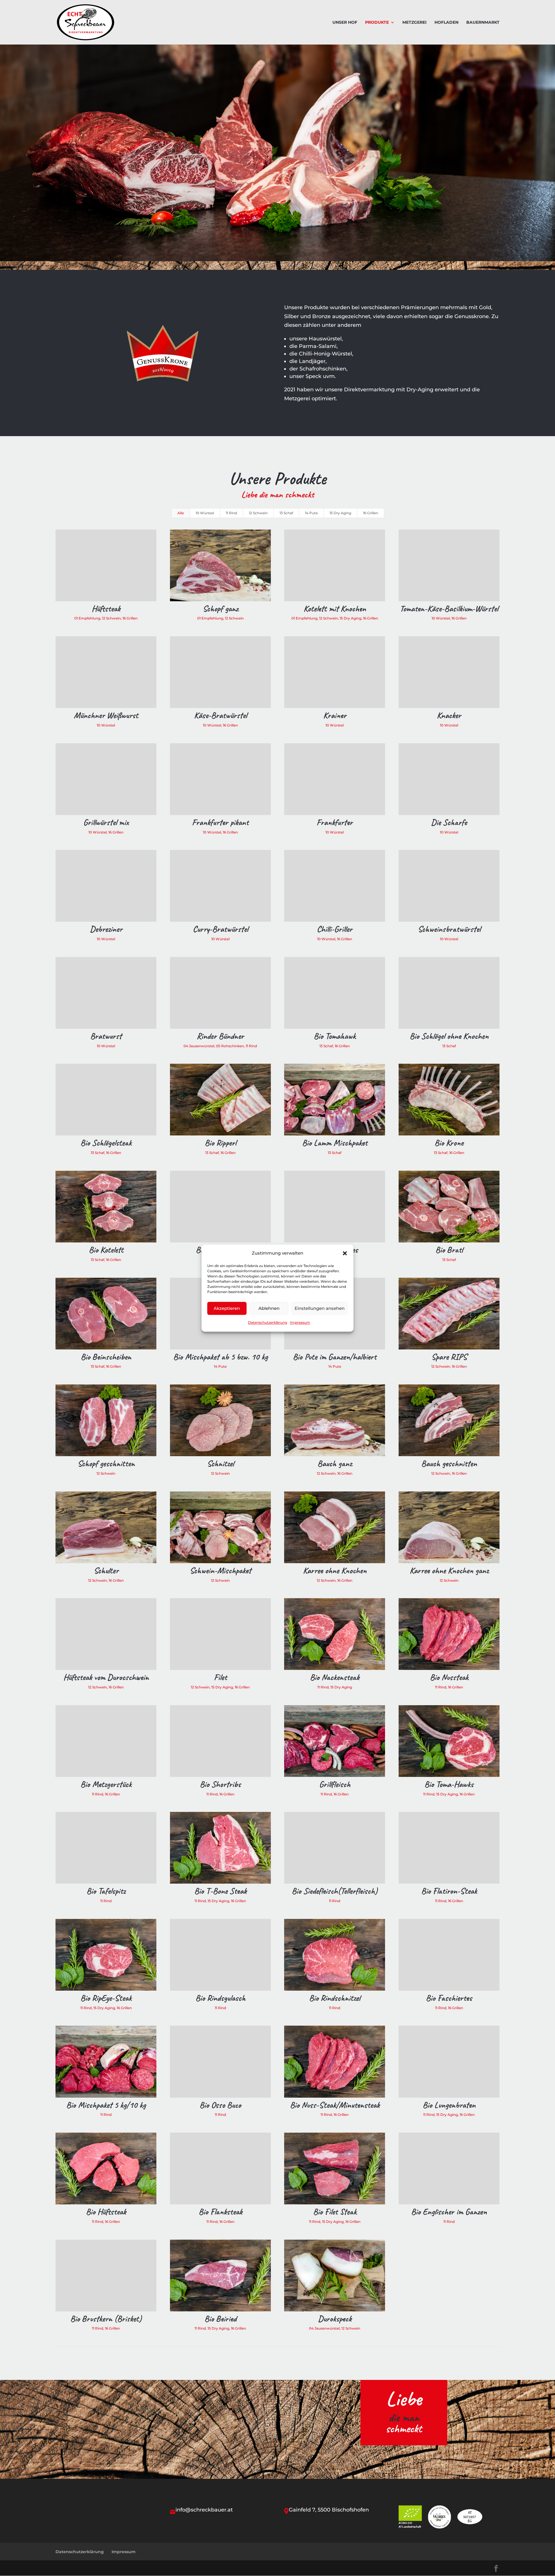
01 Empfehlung (87, 618)
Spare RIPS (449, 1357)
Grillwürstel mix (106, 822)
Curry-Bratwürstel (220, 929)
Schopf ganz (220, 608)
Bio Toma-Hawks (449, 1784)
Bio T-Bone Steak (220, 1891)
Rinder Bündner (220, 1036)
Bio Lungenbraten (449, 2105)
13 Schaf (286, 513)
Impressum (300, 1323)
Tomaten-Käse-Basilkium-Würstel (449, 608)
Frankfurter (335, 822)
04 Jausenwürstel (199, 1046)
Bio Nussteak (449, 1677)
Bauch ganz (335, 1463)
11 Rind (231, 513)
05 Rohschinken (230, 1046)
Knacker (449, 715)
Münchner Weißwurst (106, 715)
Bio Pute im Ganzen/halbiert (335, 1357)
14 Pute (311, 513)
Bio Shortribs (220, 1784)
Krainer (335, 715)
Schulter (106, 1570)
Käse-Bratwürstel (220, 715)
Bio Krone (449, 1143)
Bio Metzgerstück (106, 1784)
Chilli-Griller (335, 929)
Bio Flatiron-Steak (449, 1891)
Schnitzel (220, 1463)
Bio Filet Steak (335, 2212)
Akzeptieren (227, 1308)
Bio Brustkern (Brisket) (106, 2319)
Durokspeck (335, 2319)
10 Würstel (205, 513)
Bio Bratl (449, 1250)
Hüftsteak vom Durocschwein (106, 1677)
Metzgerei (415, 23)
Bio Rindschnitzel (335, 1998)
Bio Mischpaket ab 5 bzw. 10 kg (220, 1357)
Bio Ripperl (220, 1143)
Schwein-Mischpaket (220, 1570)
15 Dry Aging (340, 513)
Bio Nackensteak (335, 1677)
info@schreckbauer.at (204, 2510)
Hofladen (446, 23)
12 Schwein (258, 513)
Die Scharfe (449, 822)
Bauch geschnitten (449, 1463)
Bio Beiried (220, 2319)
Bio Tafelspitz (106, 1891)
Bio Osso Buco (220, 2105)
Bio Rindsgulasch (220, 1998)
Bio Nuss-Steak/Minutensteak (335, 2105)
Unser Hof (345, 23)
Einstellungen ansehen (320, 1308)
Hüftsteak (106, 608)
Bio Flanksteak (220, 2212)
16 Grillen (371, 513)
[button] (345, 1253)
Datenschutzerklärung (268, 1323)
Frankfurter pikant (220, 822)
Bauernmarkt (483, 23)
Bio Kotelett (106, 1250)
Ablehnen (269, 1308)
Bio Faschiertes (449, 1998)
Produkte (377, 23)
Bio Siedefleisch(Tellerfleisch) (335, 1891)
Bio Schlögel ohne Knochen (449, 1036)
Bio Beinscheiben (106, 1357)
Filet (220, 1677)
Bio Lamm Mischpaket (335, 1143)
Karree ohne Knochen (335, 1570)
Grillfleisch (335, 1784)
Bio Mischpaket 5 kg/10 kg (106, 2105)
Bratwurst (106, 1036)
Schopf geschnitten (106, 1463)
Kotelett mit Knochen (335, 608)
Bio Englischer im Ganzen (449, 2212)
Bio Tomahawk (335, 1036)
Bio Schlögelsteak (106, 1143)
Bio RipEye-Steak (106, 1998)
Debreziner (106, 929)
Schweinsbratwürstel (449, 929)
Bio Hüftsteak (106, 2212)
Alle (181, 513)
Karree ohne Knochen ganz (449, 1570)
